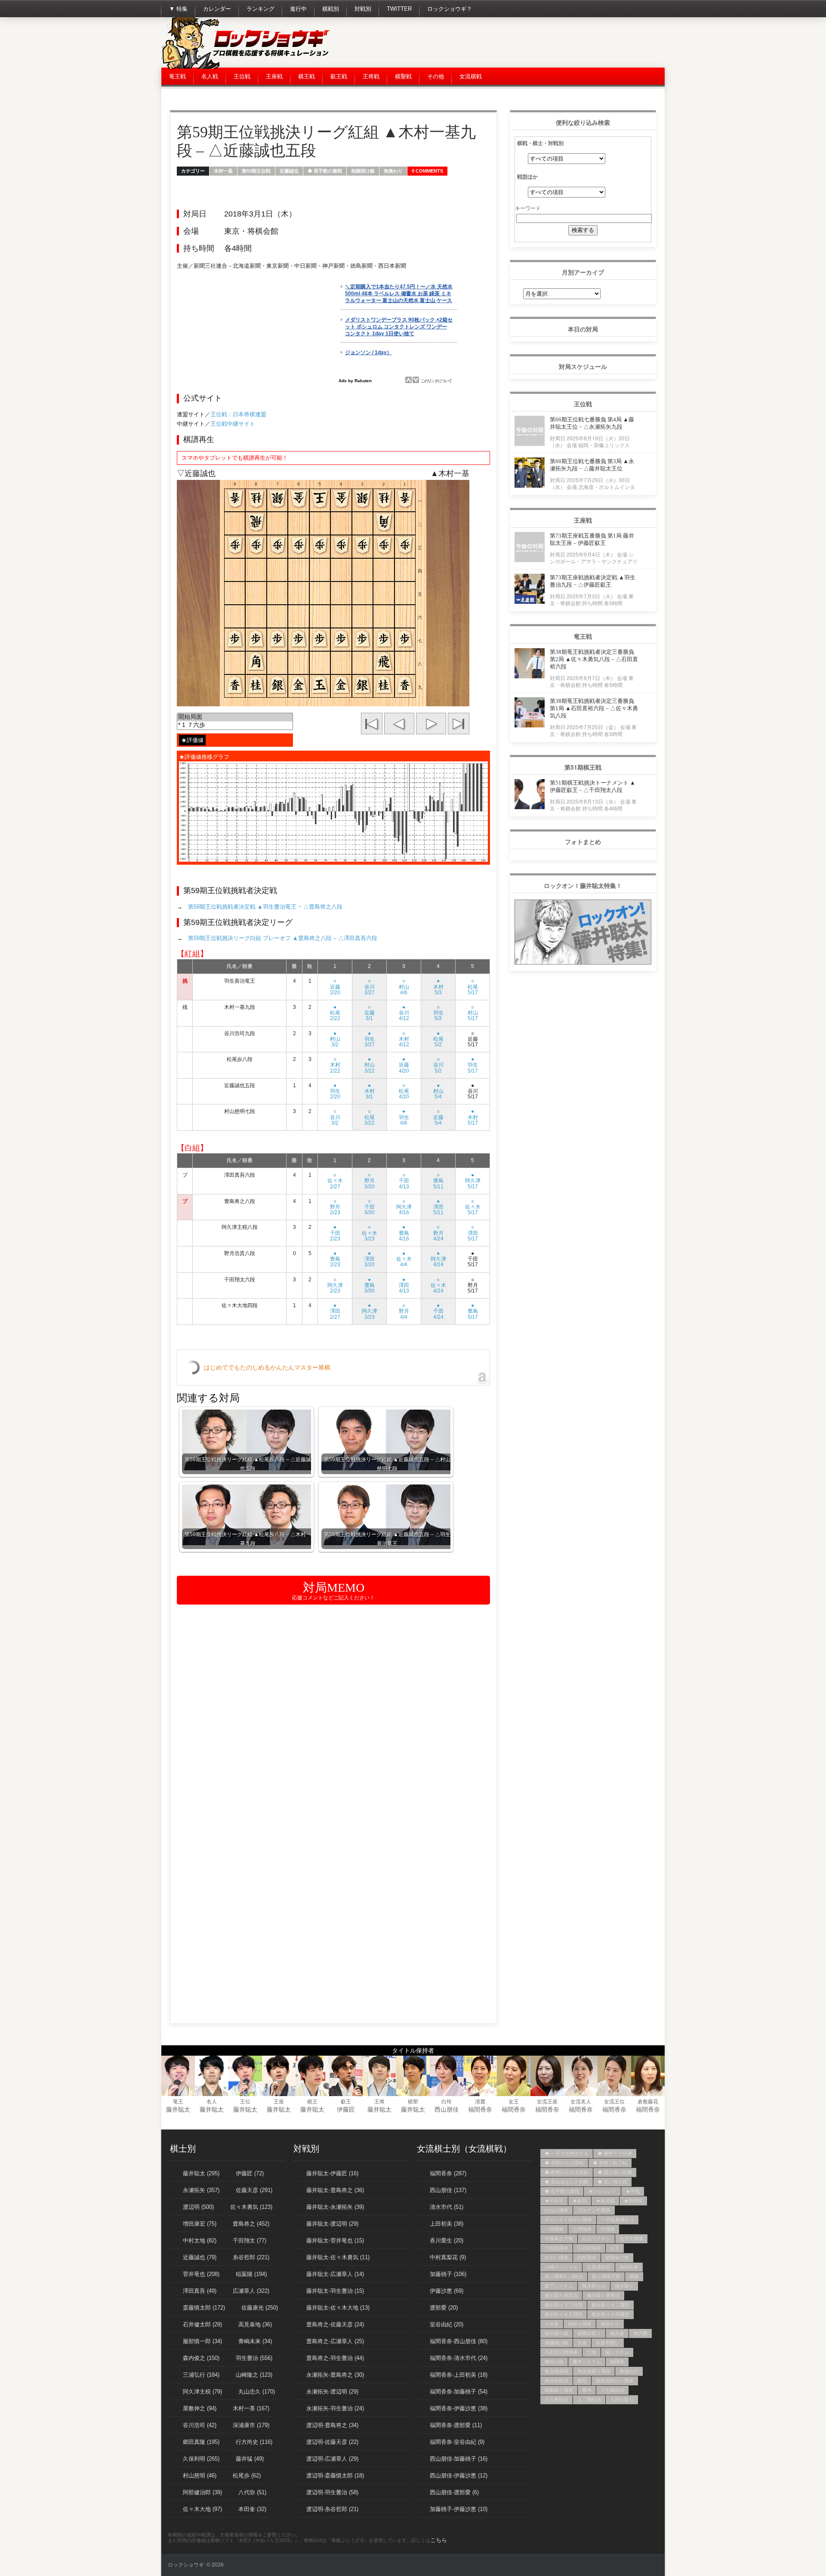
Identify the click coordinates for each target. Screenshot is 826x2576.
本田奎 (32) (252, 2509)
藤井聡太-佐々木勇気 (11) (338, 2257)
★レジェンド (602, 2191)
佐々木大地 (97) (202, 2509)
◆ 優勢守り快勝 (615, 2153)
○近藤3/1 (370, 1013)
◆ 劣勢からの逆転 (564, 2163)
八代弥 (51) (252, 2492)
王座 (279, 2102)
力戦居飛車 (556, 2248)
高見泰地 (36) (255, 2324)
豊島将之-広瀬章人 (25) (335, 2341)
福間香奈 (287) (448, 2173)
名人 (212, 2102)
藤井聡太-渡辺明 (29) (332, 2224)
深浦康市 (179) (251, 2425)
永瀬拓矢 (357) (201, 2190)
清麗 (480, 2102)
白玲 (447, 2102)
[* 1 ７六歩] (235, 725)
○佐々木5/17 (473, 1207)
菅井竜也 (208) (201, 2274)
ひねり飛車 (556, 2210)
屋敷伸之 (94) (200, 2408)
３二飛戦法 (589, 2400)
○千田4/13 (404, 1181)
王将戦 (371, 76)
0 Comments (427, 171)
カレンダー (217, 9)
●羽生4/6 (404, 1117)
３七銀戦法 (612, 2390)
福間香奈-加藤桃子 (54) (459, 2392)
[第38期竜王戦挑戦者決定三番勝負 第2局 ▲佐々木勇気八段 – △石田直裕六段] (530, 676)
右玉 (615, 2248)
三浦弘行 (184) (201, 2375)
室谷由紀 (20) (447, 2324)
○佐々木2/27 (335, 1181)
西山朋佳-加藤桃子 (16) (459, 2459)
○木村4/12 (404, 1039)
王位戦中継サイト (233, 424)
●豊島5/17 (473, 1311)
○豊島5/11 (438, 1181)
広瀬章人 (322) (251, 2291)
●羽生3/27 (370, 1039)
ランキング (260, 9)
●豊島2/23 (335, 1259)
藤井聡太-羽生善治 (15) (335, 2291)
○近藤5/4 (438, 1117)
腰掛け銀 (554, 2362)
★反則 (580, 2201)
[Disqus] (333, 1721)
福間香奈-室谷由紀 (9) (457, 2442)
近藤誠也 (289, 171)
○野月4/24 (438, 1233)
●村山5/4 (438, 1091)
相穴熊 (640, 2333)
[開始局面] (235, 717)
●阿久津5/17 (473, 1181)
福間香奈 (480, 2109)
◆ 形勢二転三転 (610, 2163)
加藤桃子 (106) (448, 2274)
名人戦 (210, 76)
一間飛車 (554, 2229)
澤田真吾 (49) (200, 2291)
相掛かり (610, 2324)
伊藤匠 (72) (250, 2173)
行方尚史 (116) (254, 2442)
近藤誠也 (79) (200, 2257)
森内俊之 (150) (201, 2358)
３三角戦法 (556, 2400)
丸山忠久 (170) (257, 2392)
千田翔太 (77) (250, 2240)
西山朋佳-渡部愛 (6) (454, 2492)
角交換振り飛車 (594, 2371)
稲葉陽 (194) (251, 2274)
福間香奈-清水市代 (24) (459, 2358)
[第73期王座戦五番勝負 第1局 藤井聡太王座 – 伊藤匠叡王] (530, 560)
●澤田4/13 (404, 1285)
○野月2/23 (335, 1207)
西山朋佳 (447, 2109)
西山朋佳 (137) (448, 2190)
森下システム (559, 2286)
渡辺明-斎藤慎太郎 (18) (335, 2475)
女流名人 (581, 2102)
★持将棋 (633, 2201)
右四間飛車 (589, 2248)
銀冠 (582, 2381)
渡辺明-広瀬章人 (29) (332, 2459)
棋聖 (413, 2102)
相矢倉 (617, 2333)
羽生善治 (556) (254, 2358)
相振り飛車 (580, 2324)
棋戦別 (331, 9)
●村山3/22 (370, 1065)
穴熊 (592, 2352)
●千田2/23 (335, 1233)
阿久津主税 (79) (202, 2392)
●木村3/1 (370, 1091)
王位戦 (242, 76)
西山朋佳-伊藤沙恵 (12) (459, 2475)
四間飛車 (587, 2257)
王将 (379, 2102)
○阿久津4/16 (404, 1207)
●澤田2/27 (335, 1311)
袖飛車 (617, 2362)
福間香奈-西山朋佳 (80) (459, 2341)
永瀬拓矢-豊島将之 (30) (335, 2375)
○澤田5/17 (473, 1233)
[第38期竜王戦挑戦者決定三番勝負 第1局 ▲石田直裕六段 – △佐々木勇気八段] (530, 725)
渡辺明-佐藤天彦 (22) (332, 2442)
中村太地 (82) (200, 2240)
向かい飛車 (556, 2257)
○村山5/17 (473, 1013)
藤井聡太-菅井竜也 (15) (335, 2240)
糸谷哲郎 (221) (251, 2257)
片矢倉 (552, 2324)
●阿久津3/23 (370, 1311)
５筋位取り (622, 2400)
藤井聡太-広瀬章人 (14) (335, 2274)
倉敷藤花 (648, 2102)
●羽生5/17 (473, 1065)
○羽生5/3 (438, 1013)
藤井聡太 (178, 2109)
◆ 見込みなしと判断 (567, 2182)
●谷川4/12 (404, 1013)
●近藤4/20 (404, 1065)
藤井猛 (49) (250, 2459)
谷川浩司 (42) (200, 2425)
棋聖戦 (403, 76)
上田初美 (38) (447, 2224)
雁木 (587, 2390)
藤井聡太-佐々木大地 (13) (338, 2308)
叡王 (346, 2102)
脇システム (617, 2352)
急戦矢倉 (629, 2267)
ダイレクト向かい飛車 (568, 2220)
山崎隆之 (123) (254, 2375)
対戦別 (363, 9)
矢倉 (582, 2343)
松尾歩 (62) (247, 2475)
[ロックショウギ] (247, 67)
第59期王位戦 (256, 171)
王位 (245, 2102)
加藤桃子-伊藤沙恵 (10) (459, 2509)
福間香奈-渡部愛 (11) (456, 2425)
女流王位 (614, 2102)
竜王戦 (177, 76)
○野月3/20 (370, 1181)
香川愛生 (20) (447, 2240)
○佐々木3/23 (370, 1233)
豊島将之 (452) (251, 2224)
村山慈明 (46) (200, 2475)
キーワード (528, 208)
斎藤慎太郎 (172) (204, 2308)
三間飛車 (582, 2229)
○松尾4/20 (404, 1091)
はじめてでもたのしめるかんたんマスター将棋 (267, 1367)
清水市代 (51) (447, 2207)
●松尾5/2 (438, 1039)
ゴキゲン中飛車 (594, 2210)
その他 (436, 76)
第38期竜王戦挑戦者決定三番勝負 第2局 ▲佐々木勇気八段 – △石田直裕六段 (594, 659)
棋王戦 (307, 76)
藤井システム (587, 2362)
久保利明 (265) (201, 2459)
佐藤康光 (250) (260, 2308)
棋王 (312, 2102)
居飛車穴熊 (617, 2257)
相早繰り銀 (556, 2333)
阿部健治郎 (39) (202, 2492)
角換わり (393, 171)
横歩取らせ (594, 2286)
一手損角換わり (618, 2220)
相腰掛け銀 (363, 171)
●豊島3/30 (370, 1285)
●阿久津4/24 (438, 1259)
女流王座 (547, 2102)
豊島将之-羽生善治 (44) (335, 2358)
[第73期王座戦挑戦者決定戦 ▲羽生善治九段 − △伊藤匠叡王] (530, 601)
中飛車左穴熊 (559, 2239)
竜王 (178, 2102)
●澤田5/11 (438, 1207)
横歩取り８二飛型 (610, 2305)
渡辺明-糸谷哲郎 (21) (332, 2509)
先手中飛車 (631, 2239)
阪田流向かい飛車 (615, 2381)
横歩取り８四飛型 (610, 2314)
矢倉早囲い (608, 2343)
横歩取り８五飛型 (564, 2314)
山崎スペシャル (561, 2267)
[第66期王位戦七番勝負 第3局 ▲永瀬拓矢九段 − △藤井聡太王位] (530, 485)
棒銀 (634, 2276)
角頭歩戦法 (556, 2381)
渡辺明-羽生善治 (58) (332, 2492)
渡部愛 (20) (444, 2308)
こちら (439, 2540)
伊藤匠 (346, 2109)
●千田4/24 (438, 1311)
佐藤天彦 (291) (254, 2190)
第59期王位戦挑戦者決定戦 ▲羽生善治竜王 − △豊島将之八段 (265, 907)
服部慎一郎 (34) (202, 2341)
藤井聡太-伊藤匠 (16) (332, 2173)
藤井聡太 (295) (201, 2173)
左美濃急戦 (599, 2267)
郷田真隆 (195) (201, 2442)
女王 (514, 2102)
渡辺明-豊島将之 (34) (332, 2425)
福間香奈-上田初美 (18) (459, 2375)
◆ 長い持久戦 (612, 2182)
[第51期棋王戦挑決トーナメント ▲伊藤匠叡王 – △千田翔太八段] (530, 807)
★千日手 (554, 2201)
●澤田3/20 (370, 1259)
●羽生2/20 (335, 1091)
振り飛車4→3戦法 (564, 2276)
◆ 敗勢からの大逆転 (567, 2172)
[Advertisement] (508, 43)
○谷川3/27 (370, 986)
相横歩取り (589, 2333)
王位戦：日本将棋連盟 (238, 414)
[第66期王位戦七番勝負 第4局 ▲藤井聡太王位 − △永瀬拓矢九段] (530, 444)
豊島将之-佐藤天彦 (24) (335, 2324)
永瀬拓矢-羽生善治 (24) (335, 2408)
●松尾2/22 (335, 1013)
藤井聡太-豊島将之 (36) (335, 2190)
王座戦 (274, 76)
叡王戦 (339, 76)
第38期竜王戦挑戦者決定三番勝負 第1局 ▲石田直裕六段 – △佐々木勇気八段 (594, 708)
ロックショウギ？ (450, 9)
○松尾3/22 (370, 1117)
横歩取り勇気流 (561, 2295)
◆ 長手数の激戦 (325, 171)
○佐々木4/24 (438, 1285)
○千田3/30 (370, 1207)
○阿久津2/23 (335, 1285)
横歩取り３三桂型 (564, 2305)
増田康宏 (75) (200, 2224)
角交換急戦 (556, 2371)
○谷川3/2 (335, 1117)
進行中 (298, 9)
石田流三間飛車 (561, 2352)
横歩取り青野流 (603, 2295)
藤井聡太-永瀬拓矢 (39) (335, 2207)
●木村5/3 (438, 986)
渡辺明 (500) (198, 2207)
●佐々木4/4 (404, 1259)
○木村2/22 (335, 1065)
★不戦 (633, 2191)
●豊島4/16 (404, 1233)
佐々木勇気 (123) (251, 2207)
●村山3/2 (335, 1039)
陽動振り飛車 (559, 2390)
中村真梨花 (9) (448, 2257)
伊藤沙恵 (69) (447, 2291)
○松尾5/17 (473, 986)
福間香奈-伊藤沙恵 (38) (459, 2408)
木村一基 (223, 171)
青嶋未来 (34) (255, 2341)
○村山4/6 (404, 986)
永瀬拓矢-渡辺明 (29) (332, 2392)
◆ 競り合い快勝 (615, 2172)
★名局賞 (605, 2201)
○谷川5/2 (438, 1065)
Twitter (399, 9)
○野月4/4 (404, 1311)
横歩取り (624, 2286)
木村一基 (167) (251, 2408)
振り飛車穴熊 (606, 2276)
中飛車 (608, 2229)
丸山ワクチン (596, 2239)
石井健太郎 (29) (202, 2324)
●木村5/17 (473, 1117)
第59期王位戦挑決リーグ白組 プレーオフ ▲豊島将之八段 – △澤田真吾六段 (283, 938)
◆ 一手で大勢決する (567, 2153)
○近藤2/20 (335, 986)
